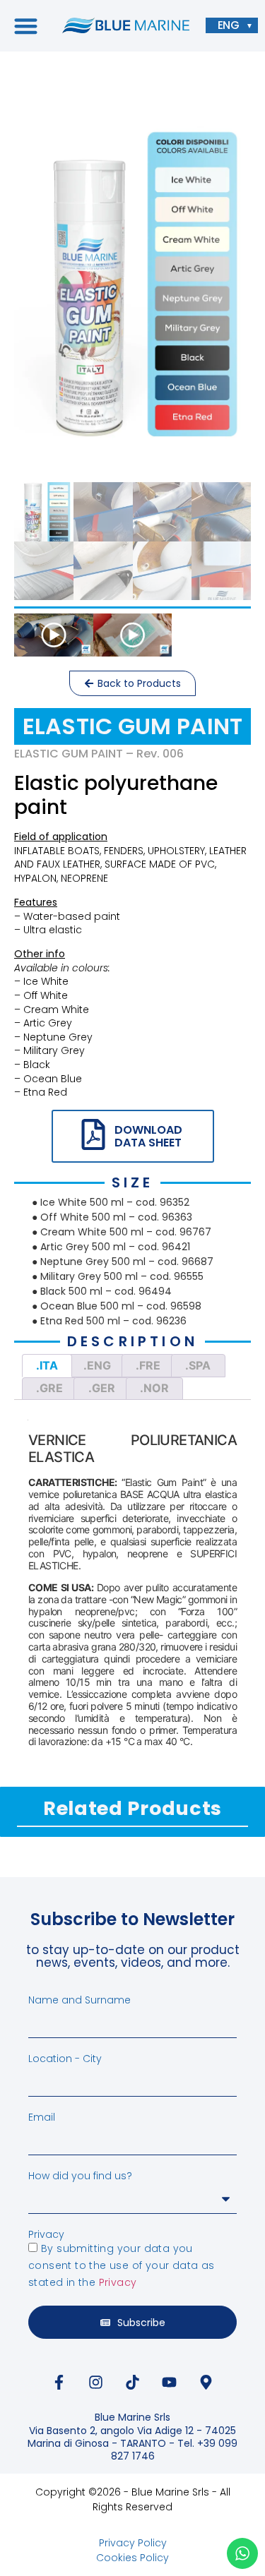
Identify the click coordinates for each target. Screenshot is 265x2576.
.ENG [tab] (97, 1365)
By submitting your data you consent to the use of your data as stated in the (122, 2265)
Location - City (65, 2059)
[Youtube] (170, 2382)
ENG (229, 25)
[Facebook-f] (59, 2382)
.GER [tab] (102, 1388)
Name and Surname (79, 2000)
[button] (26, 26)
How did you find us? (80, 2176)
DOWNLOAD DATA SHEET (148, 1136)
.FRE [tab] (148, 1365)
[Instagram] (96, 2382)
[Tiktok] (133, 2382)
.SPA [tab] (198, 1365)
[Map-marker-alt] (206, 2382)
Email (42, 2117)
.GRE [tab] (49, 1388)
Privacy (46, 2234)
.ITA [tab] (47, 1365)
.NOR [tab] (154, 1388)
